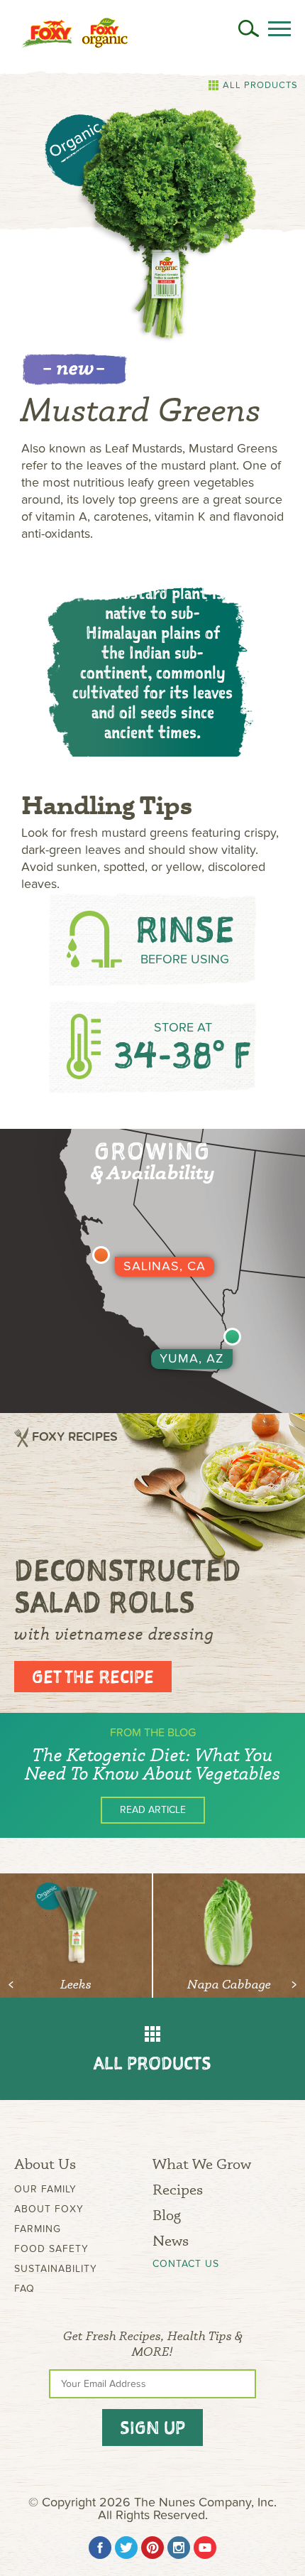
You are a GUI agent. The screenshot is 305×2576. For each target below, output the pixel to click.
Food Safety (51, 2249)
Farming (38, 2229)
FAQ (24, 2289)
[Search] (249, 28)
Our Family (45, 2189)
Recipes (178, 2189)
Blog (167, 2215)
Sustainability (56, 2269)
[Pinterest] (152, 2548)
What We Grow (202, 2164)
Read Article (153, 1810)
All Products (260, 85)
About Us (45, 2164)
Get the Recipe (93, 1677)
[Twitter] (126, 2548)
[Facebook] (100, 2548)
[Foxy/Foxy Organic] (74, 33)
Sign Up (152, 2428)
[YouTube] (205, 2548)
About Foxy (49, 2209)
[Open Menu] (279, 29)
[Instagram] (179, 2548)
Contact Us (186, 2264)
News (171, 2240)
